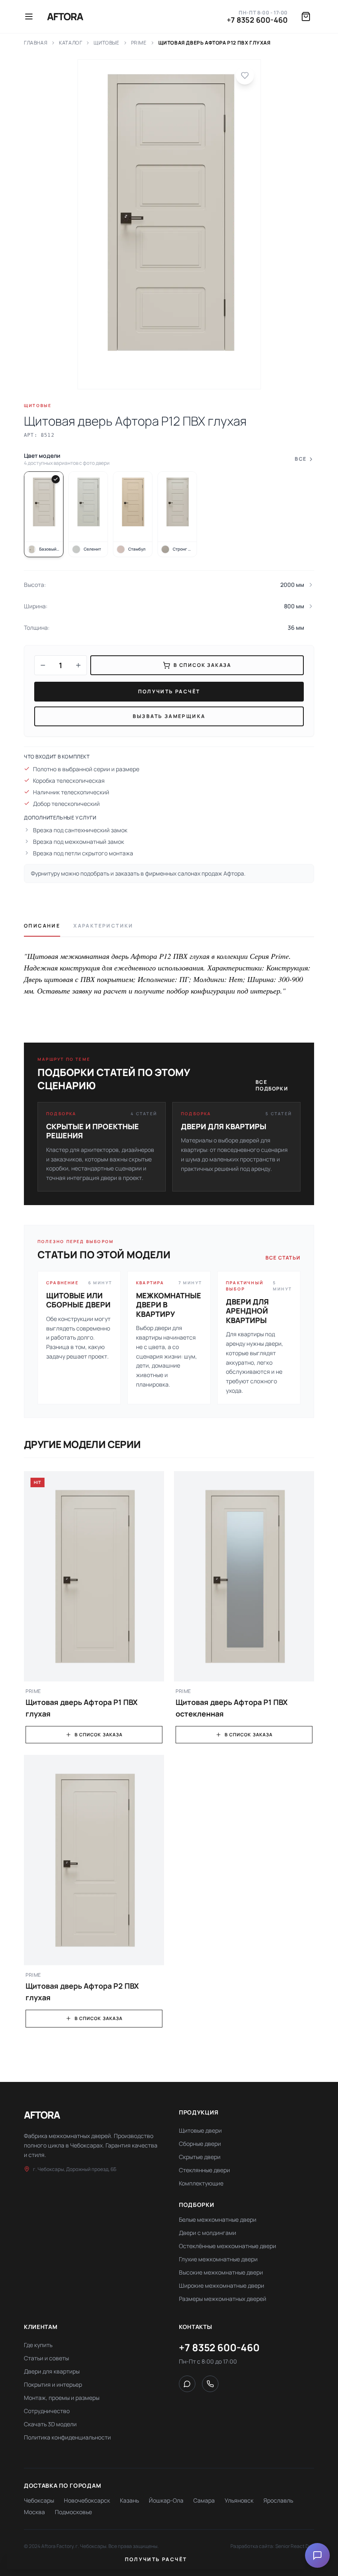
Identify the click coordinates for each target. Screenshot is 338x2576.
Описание (42, 926)
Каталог (70, 43)
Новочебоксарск (87, 2500)
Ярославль (278, 2500)
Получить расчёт (169, 691)
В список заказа (99, 1734)
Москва (34, 2512)
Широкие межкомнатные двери (222, 2285)
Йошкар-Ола (166, 2500)
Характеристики (103, 926)
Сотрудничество (47, 2411)
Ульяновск (239, 2500)
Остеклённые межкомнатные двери (228, 2246)
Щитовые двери (200, 2130)
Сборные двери (200, 2144)
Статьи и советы (46, 2358)
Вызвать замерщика (169, 716)
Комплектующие (201, 2183)
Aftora (65, 16)
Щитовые (106, 43)
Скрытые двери (200, 2157)
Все (300, 459)
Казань (129, 2500)
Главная (36, 43)
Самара (204, 2500)
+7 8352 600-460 (257, 20)
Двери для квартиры (52, 2371)
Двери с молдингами (208, 2233)
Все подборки (272, 1085)
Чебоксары (39, 2500)
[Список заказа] (306, 16)
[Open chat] (317, 2555)
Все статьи (283, 1258)
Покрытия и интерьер (53, 2384)
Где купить (38, 2345)
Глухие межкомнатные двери (218, 2259)
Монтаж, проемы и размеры (62, 2398)
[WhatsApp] (187, 2384)
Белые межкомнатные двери (218, 2219)
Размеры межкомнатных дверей (223, 2299)
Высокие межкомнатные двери (221, 2272)
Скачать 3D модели (50, 2424)
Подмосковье (73, 2512)
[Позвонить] (210, 2384)
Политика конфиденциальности (67, 2437)
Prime (139, 43)
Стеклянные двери (204, 2170)
